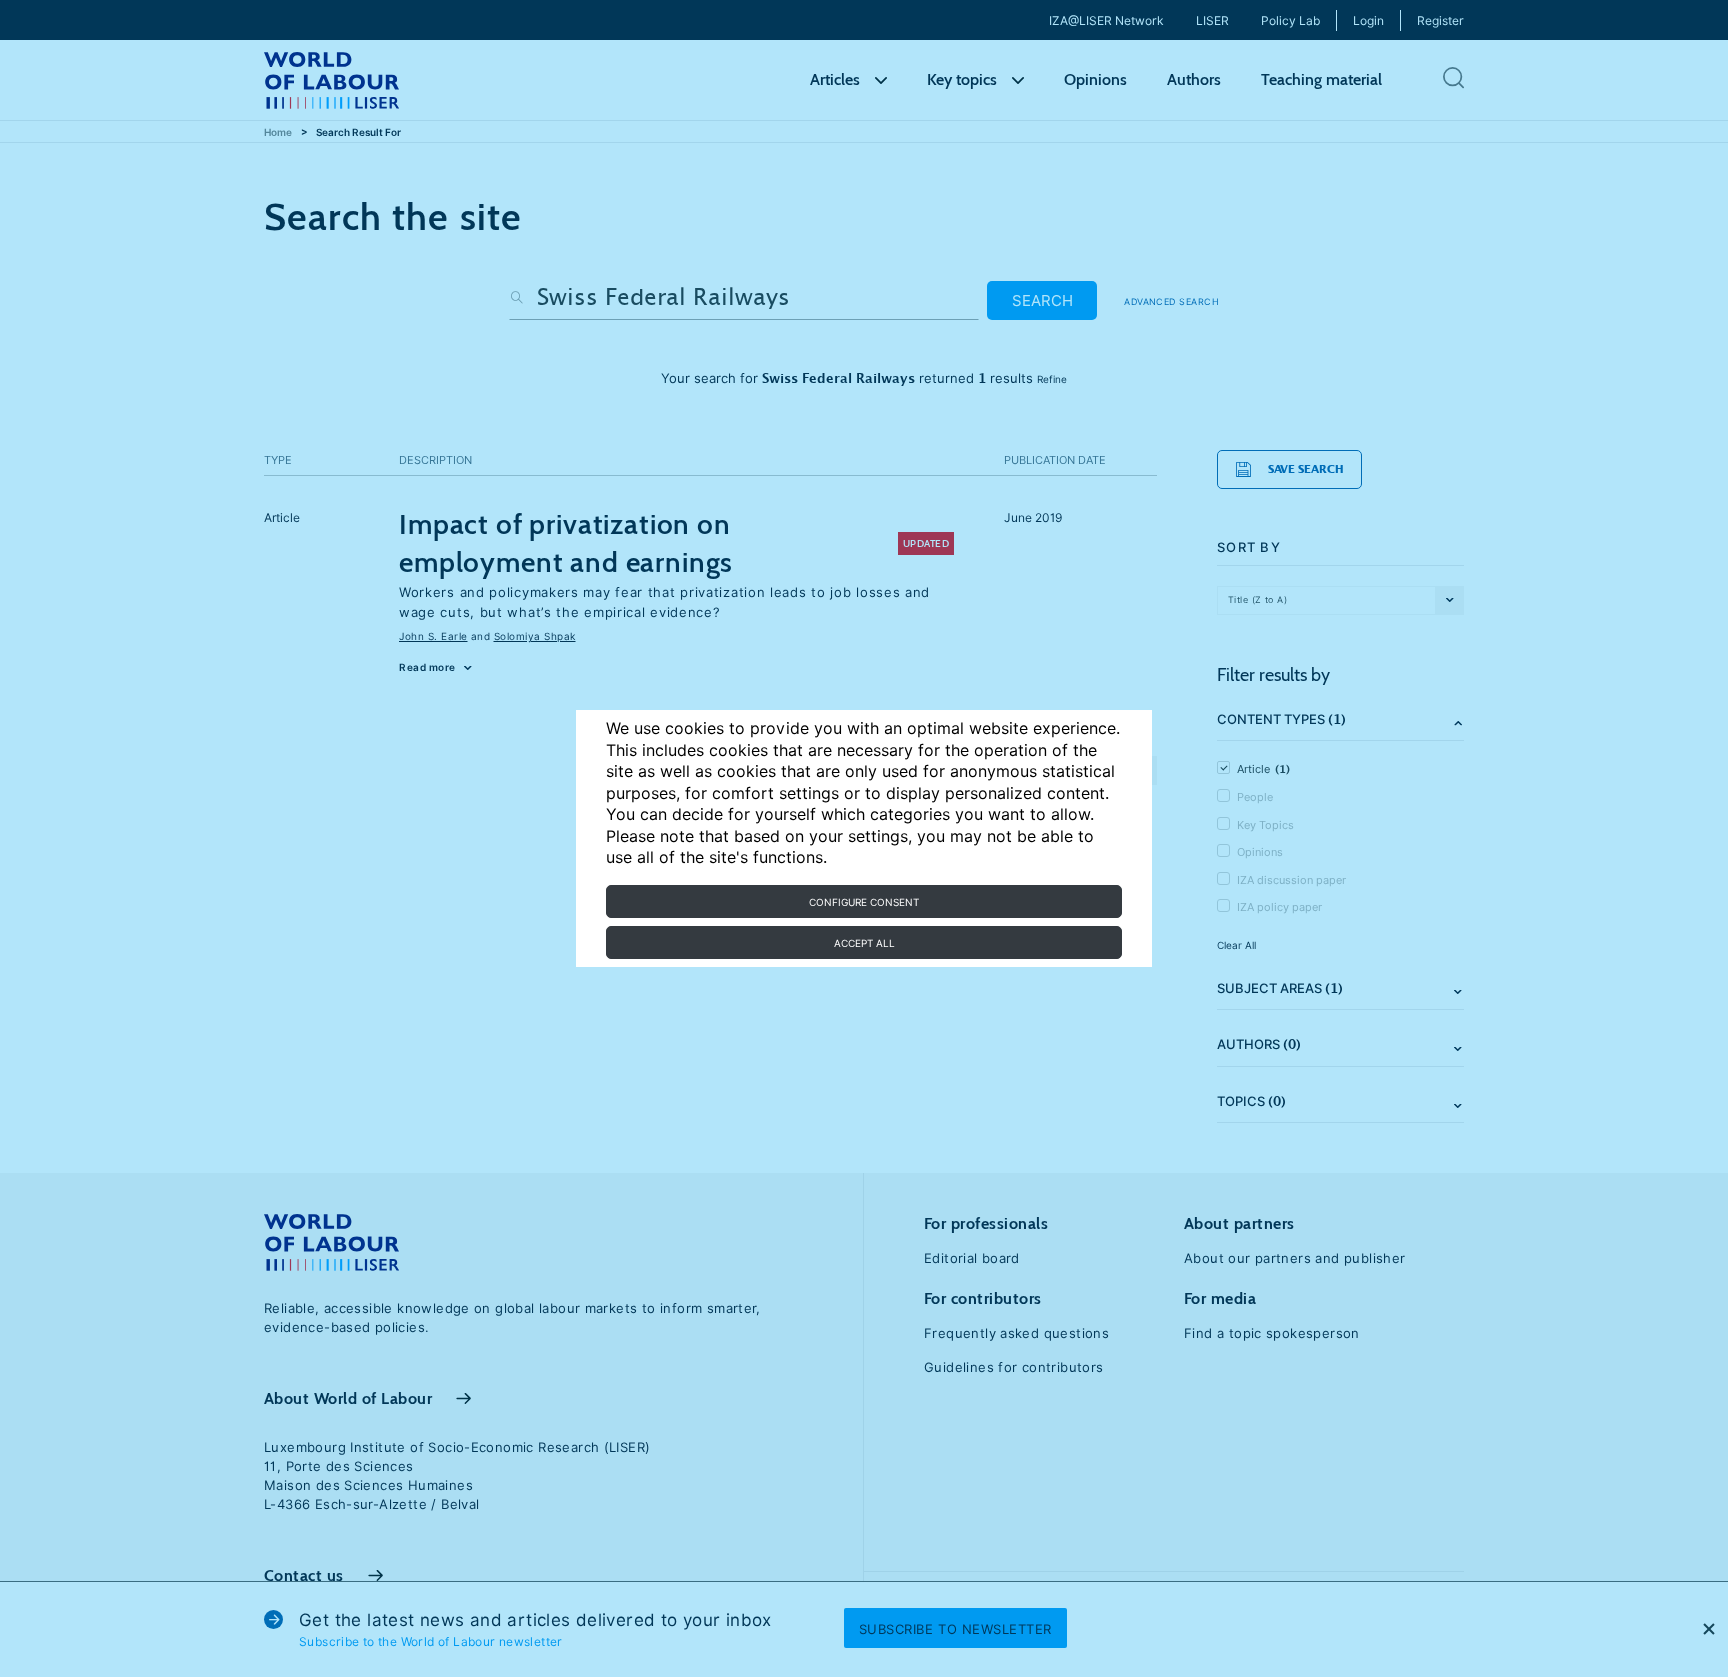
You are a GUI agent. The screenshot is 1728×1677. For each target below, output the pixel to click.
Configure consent (864, 902)
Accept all (864, 943)
